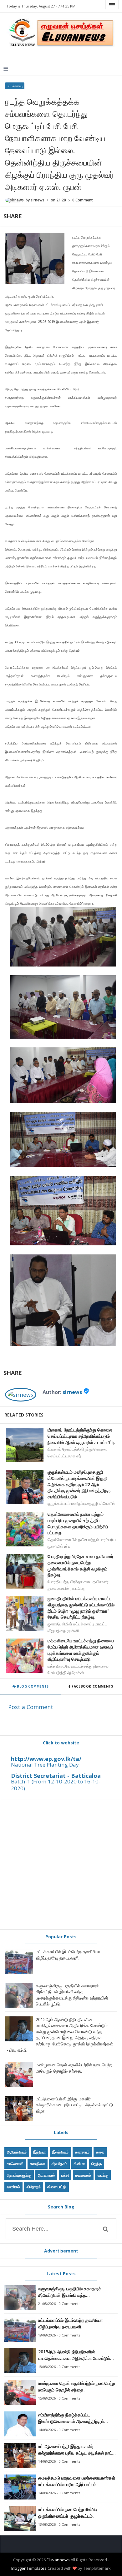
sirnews (72, 1392)
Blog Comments (32, 1686)
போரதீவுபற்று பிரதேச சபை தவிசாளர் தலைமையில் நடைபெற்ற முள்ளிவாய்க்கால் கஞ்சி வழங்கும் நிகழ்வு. (80, 1565)
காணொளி (15, 2164)
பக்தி (65, 2175)
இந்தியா (39, 2152)
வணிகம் (13, 2187)
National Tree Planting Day (45, 1765)
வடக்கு (103, 2175)
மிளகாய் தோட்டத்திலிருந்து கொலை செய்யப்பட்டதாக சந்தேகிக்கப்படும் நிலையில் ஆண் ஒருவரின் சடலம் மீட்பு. (81, 1436)
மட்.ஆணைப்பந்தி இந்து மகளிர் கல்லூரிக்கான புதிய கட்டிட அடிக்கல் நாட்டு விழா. (74, 2105)
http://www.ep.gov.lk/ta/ (46, 1759)
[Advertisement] (61, 1864)
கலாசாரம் (82, 2152)
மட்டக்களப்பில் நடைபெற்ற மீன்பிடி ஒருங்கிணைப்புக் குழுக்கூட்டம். (68, 2513)
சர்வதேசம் (59, 2164)
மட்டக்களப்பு (15, 86)
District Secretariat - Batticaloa (56, 1776)
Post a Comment (31, 1707)
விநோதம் (34, 2187)
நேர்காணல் (46, 2175)
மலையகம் (83, 2175)
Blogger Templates (29, 2568)
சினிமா (79, 2164)
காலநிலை (38, 2164)
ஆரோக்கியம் (17, 2152)
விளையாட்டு (57, 2187)
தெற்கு (97, 2164)
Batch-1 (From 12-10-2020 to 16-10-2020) (56, 1785)
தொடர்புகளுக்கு (19, 2175)
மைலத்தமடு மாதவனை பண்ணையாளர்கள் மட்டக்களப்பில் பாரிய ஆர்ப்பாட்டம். (77, 2481)
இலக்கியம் (60, 2152)
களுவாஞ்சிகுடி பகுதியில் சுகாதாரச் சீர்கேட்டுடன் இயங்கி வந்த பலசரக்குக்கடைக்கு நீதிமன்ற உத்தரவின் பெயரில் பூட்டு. (72, 1995)
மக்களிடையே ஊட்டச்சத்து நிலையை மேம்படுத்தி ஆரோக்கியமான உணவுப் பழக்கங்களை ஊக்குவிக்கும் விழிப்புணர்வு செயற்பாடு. (81, 1650)
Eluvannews (58, 2560)
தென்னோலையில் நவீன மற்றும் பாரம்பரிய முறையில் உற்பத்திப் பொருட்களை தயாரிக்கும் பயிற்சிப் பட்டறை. (78, 1523)
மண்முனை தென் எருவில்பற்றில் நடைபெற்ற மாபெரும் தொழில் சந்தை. (74, 2068)
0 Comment (83, 200)
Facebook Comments (92, 1686)
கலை (100, 2152)
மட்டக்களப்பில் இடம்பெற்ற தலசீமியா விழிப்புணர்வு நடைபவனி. (68, 1955)
